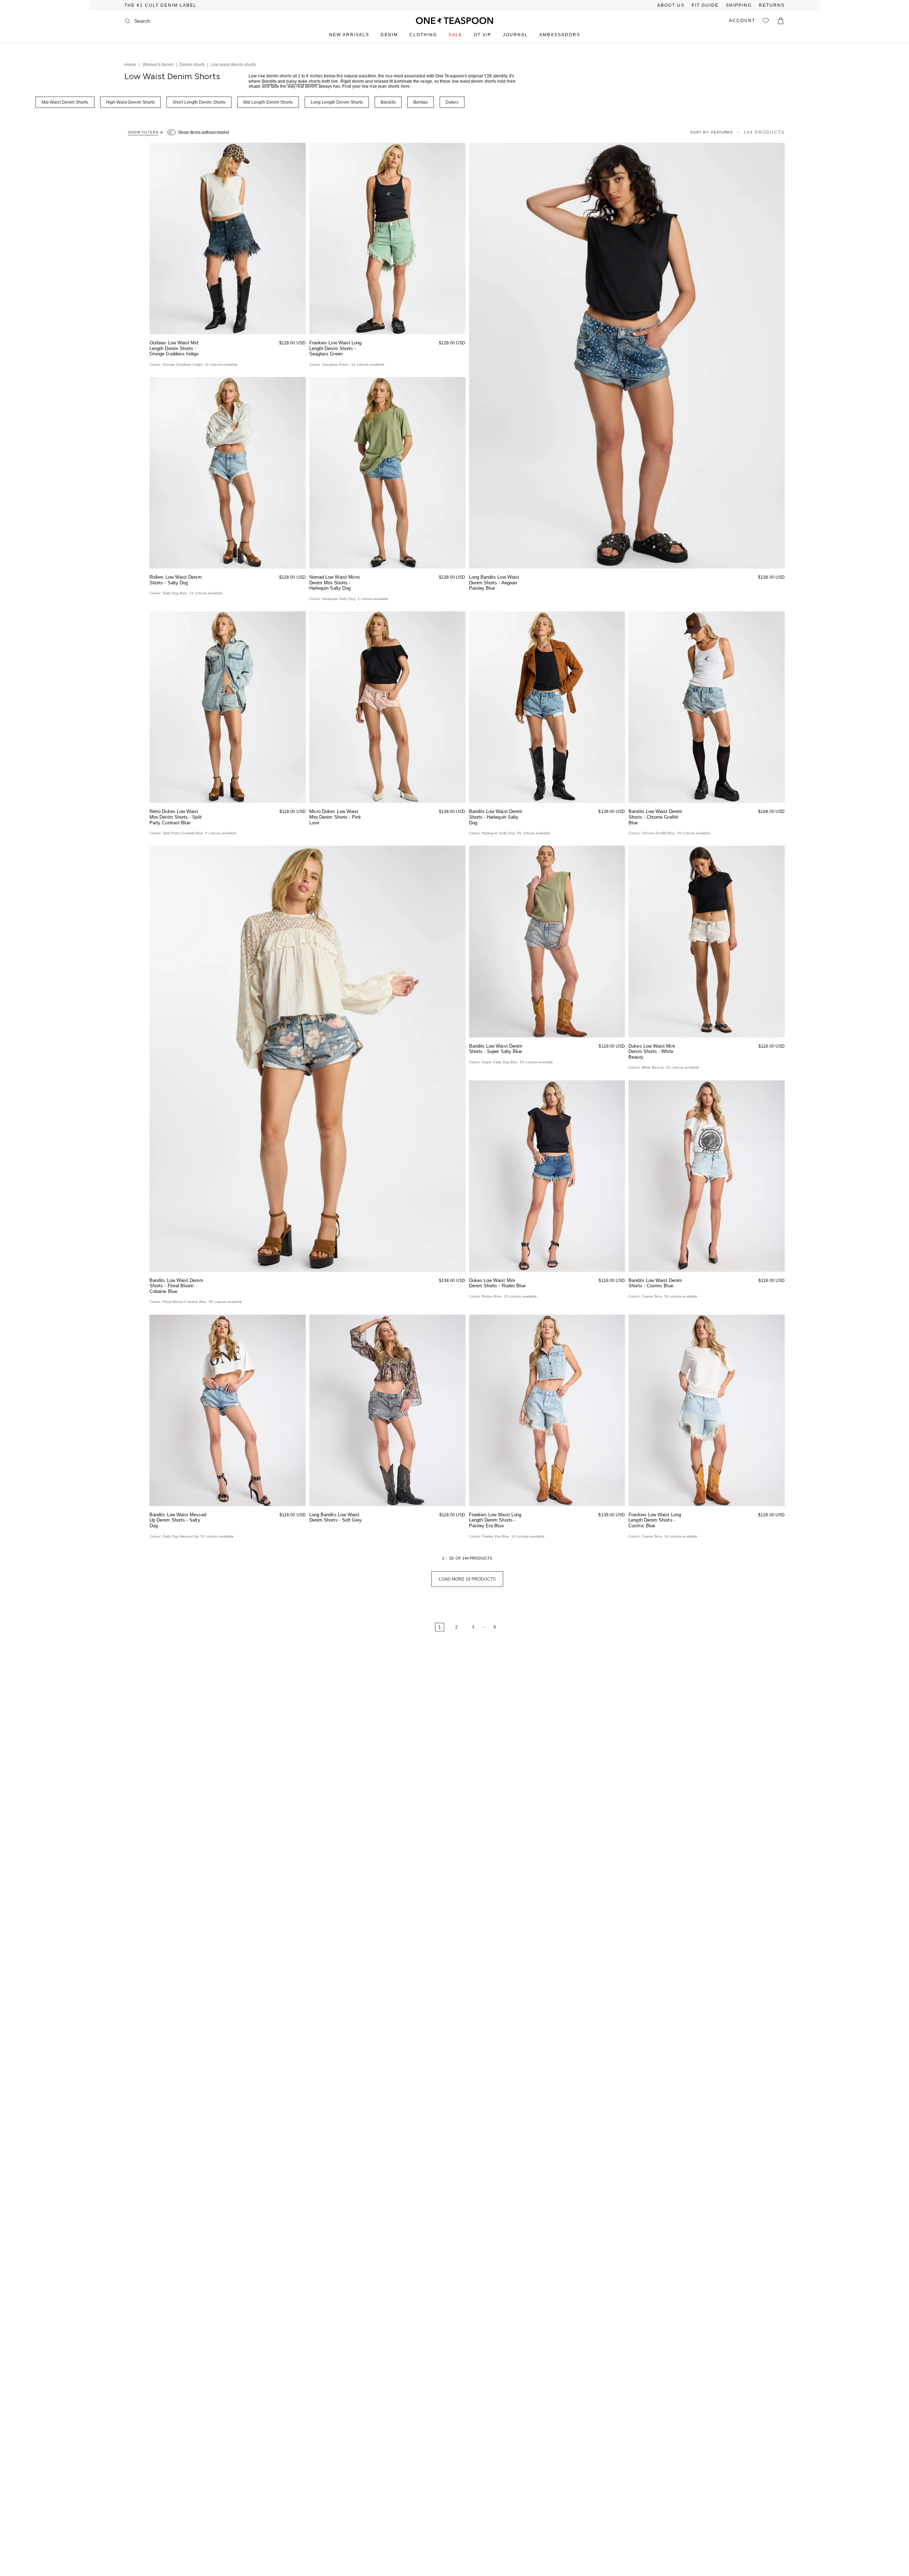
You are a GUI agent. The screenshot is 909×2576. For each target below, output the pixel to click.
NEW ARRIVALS (349, 35)
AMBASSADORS (560, 35)
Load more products (467, 1579)
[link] (418, 1627)
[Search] (127, 21)
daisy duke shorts (303, 81)
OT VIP (483, 35)
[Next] (516, 1627)
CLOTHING (423, 35)
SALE (455, 35)
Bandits (270, 81)
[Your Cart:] (781, 21)
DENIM (389, 35)
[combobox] (163, 21)
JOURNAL (515, 35)
